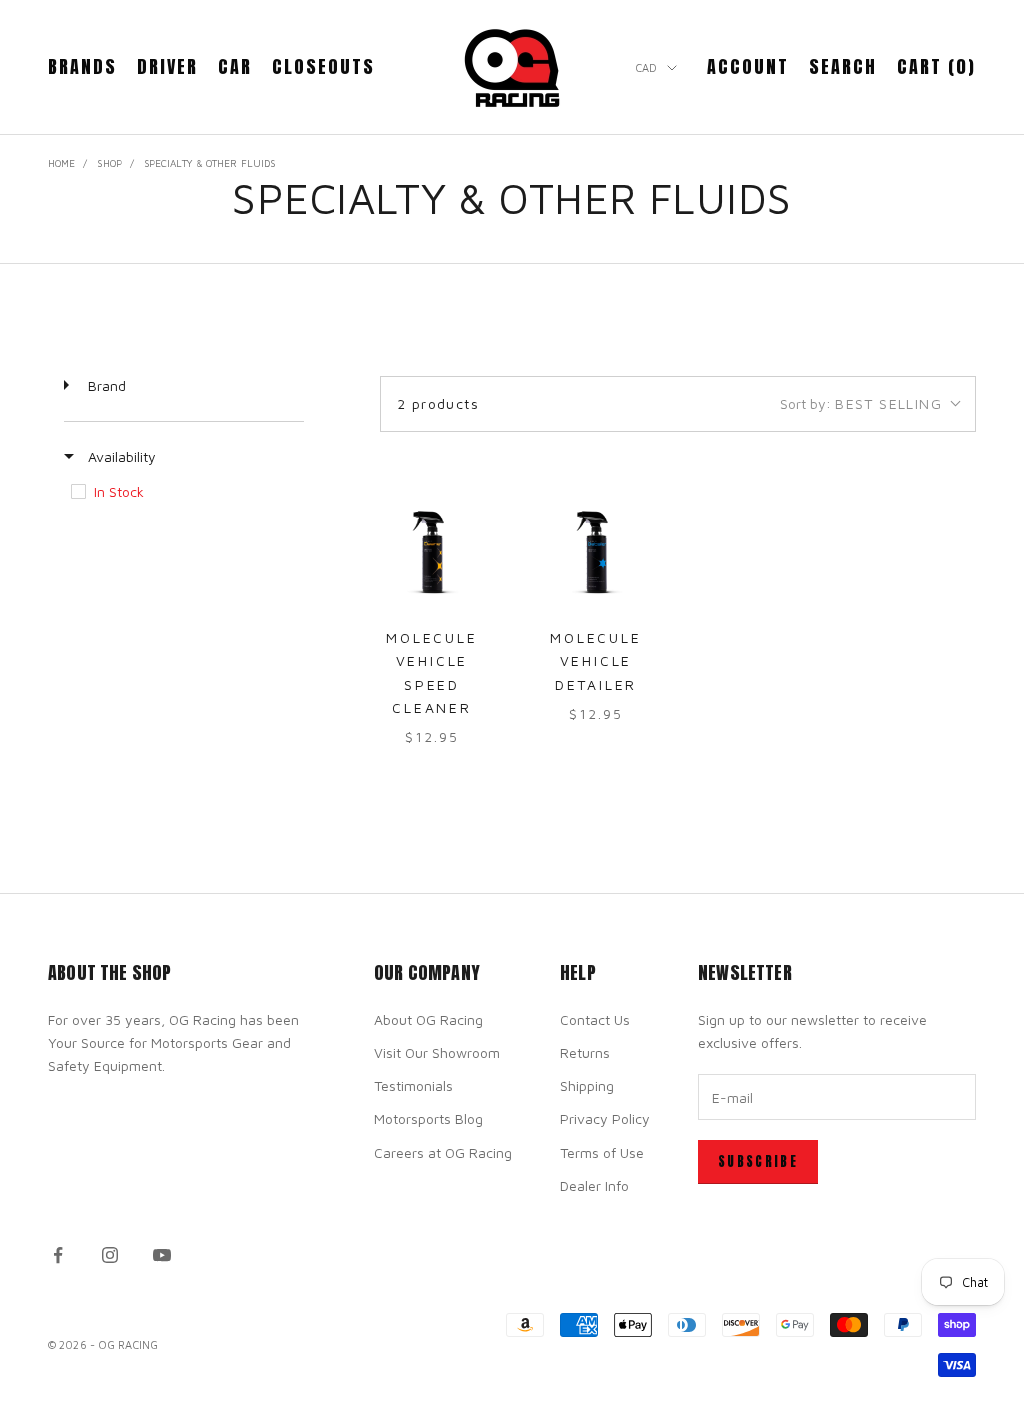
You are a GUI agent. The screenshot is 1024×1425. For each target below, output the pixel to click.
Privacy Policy (605, 1118)
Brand (105, 385)
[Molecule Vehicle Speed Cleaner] (432, 552)
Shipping (587, 1085)
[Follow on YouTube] (162, 1255)
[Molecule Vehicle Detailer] (596, 552)
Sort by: (861, 403)
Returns (585, 1052)
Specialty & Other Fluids (209, 163)
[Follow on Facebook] (58, 1255)
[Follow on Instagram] (110, 1255)
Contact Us (595, 1019)
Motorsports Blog (428, 1118)
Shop (109, 163)
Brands (82, 66)
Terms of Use (602, 1152)
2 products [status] (438, 403)
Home (61, 163)
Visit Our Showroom (437, 1052)
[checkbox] (182, 492)
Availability (120, 456)
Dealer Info (594, 1185)
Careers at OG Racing (443, 1152)
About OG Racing (428, 1019)
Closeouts (323, 66)
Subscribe (758, 1161)
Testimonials (413, 1085)
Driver (167, 66)
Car (235, 66)
